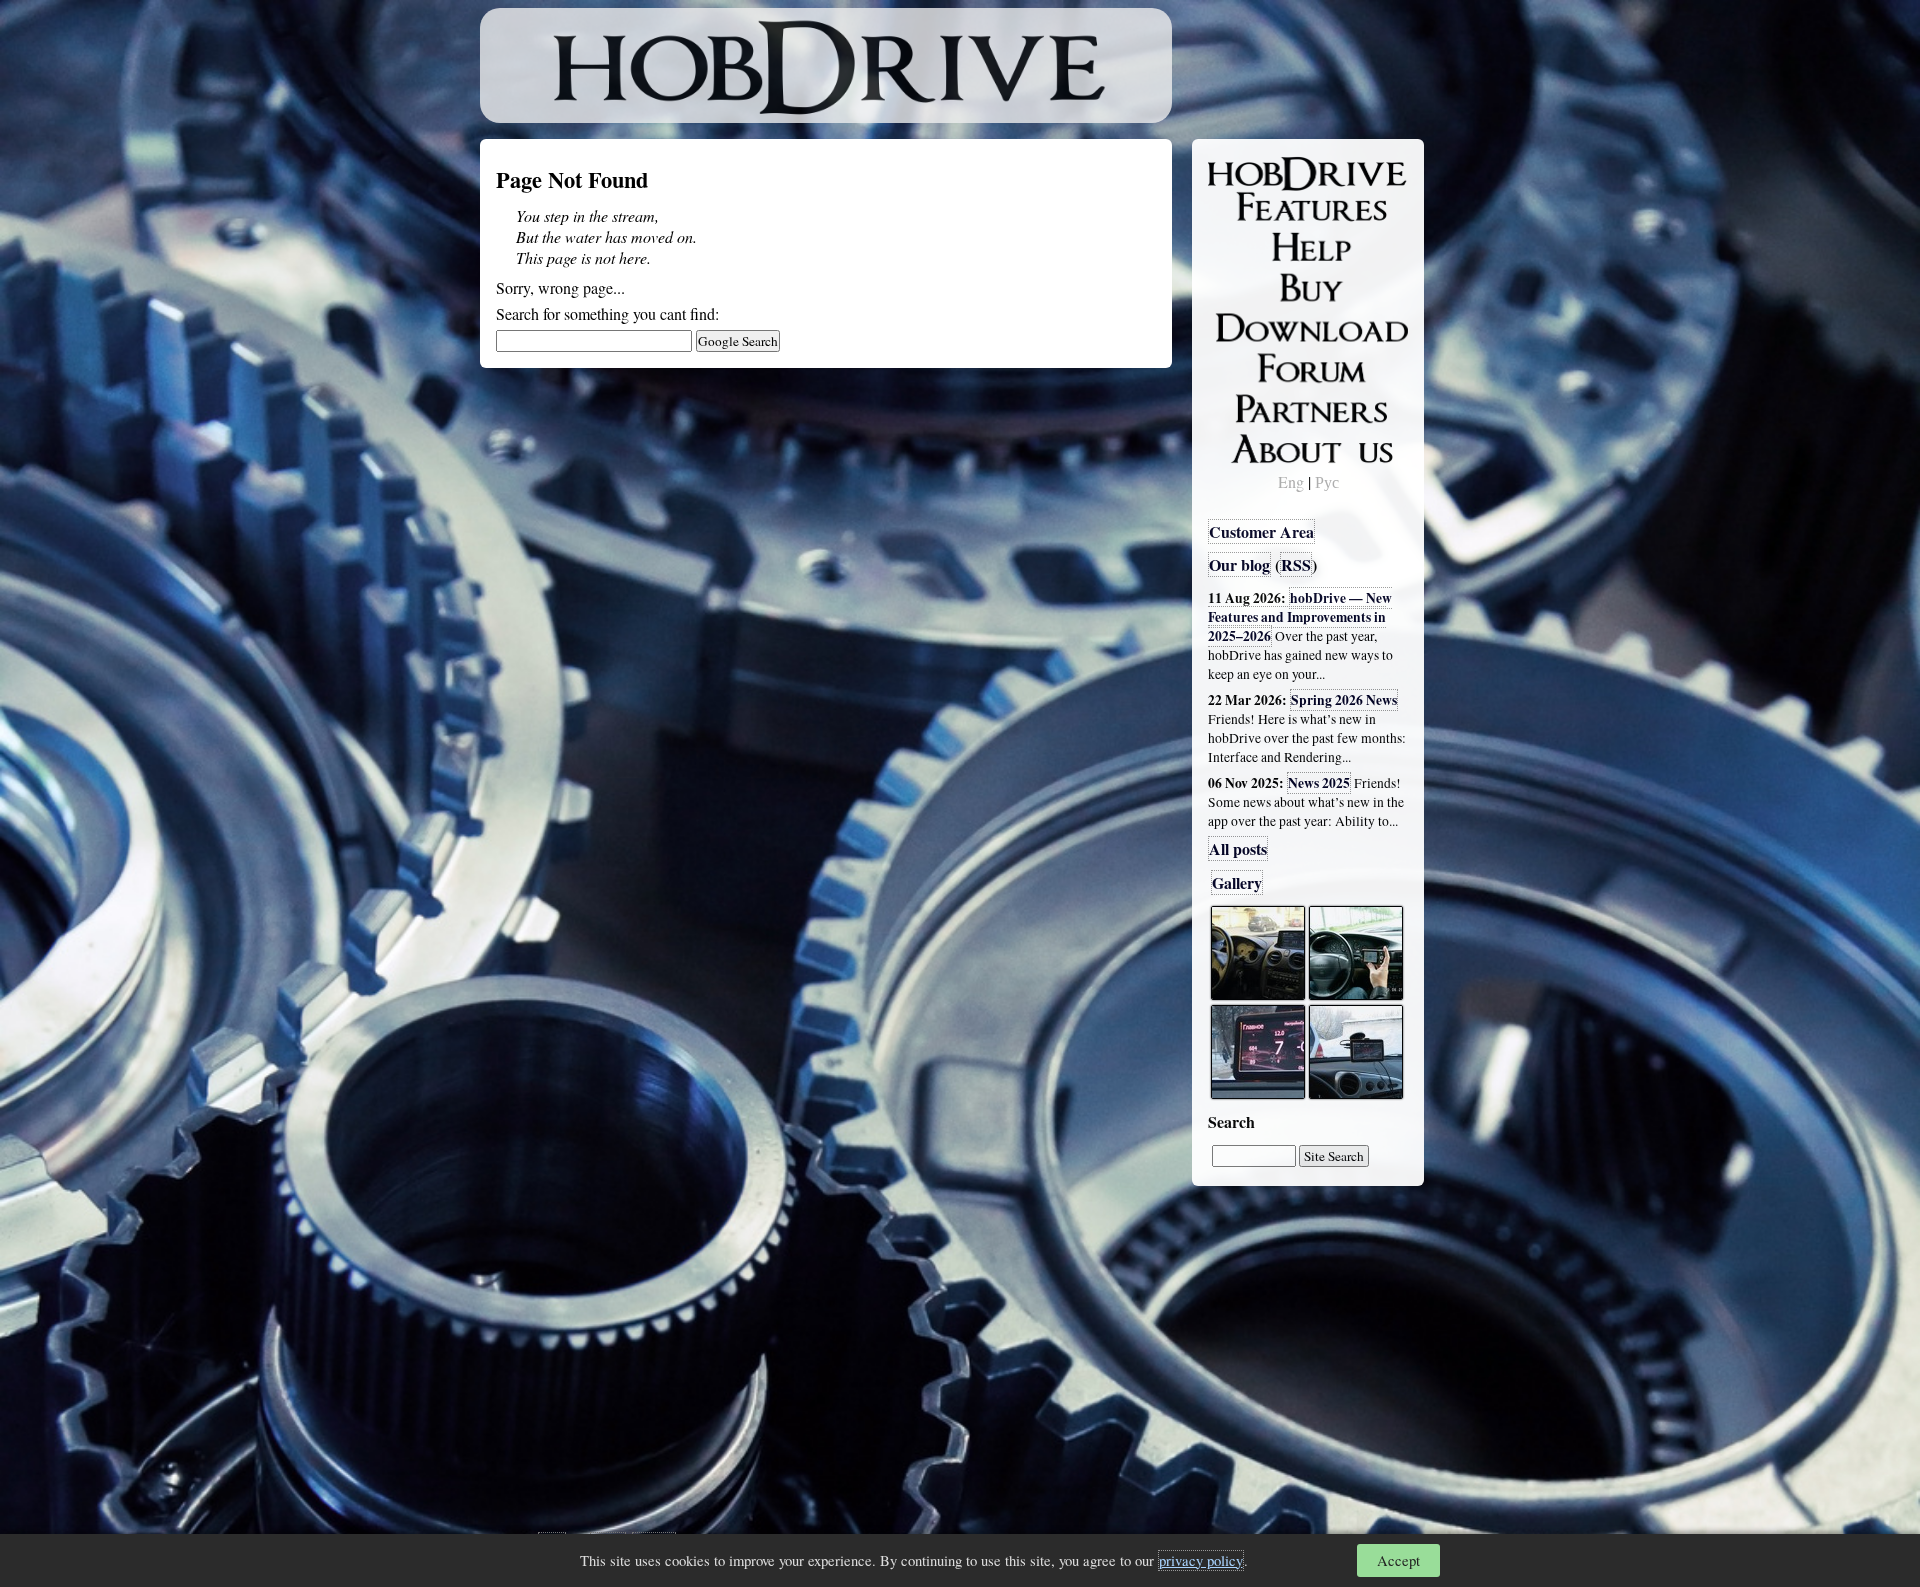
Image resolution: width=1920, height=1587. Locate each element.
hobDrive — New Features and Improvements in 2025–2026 (1300, 617)
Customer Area (1261, 531)
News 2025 (1319, 783)
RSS (1296, 564)
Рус (1327, 481)
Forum (1244, 365)
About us (1252, 445)
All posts (1238, 848)
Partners (1249, 405)
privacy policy (1201, 1560)
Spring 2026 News (1344, 700)
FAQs (1240, 246)
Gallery (1237, 882)
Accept (1398, 1560)
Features (1250, 207)
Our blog (1239, 564)
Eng (1291, 481)
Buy (1235, 286)
